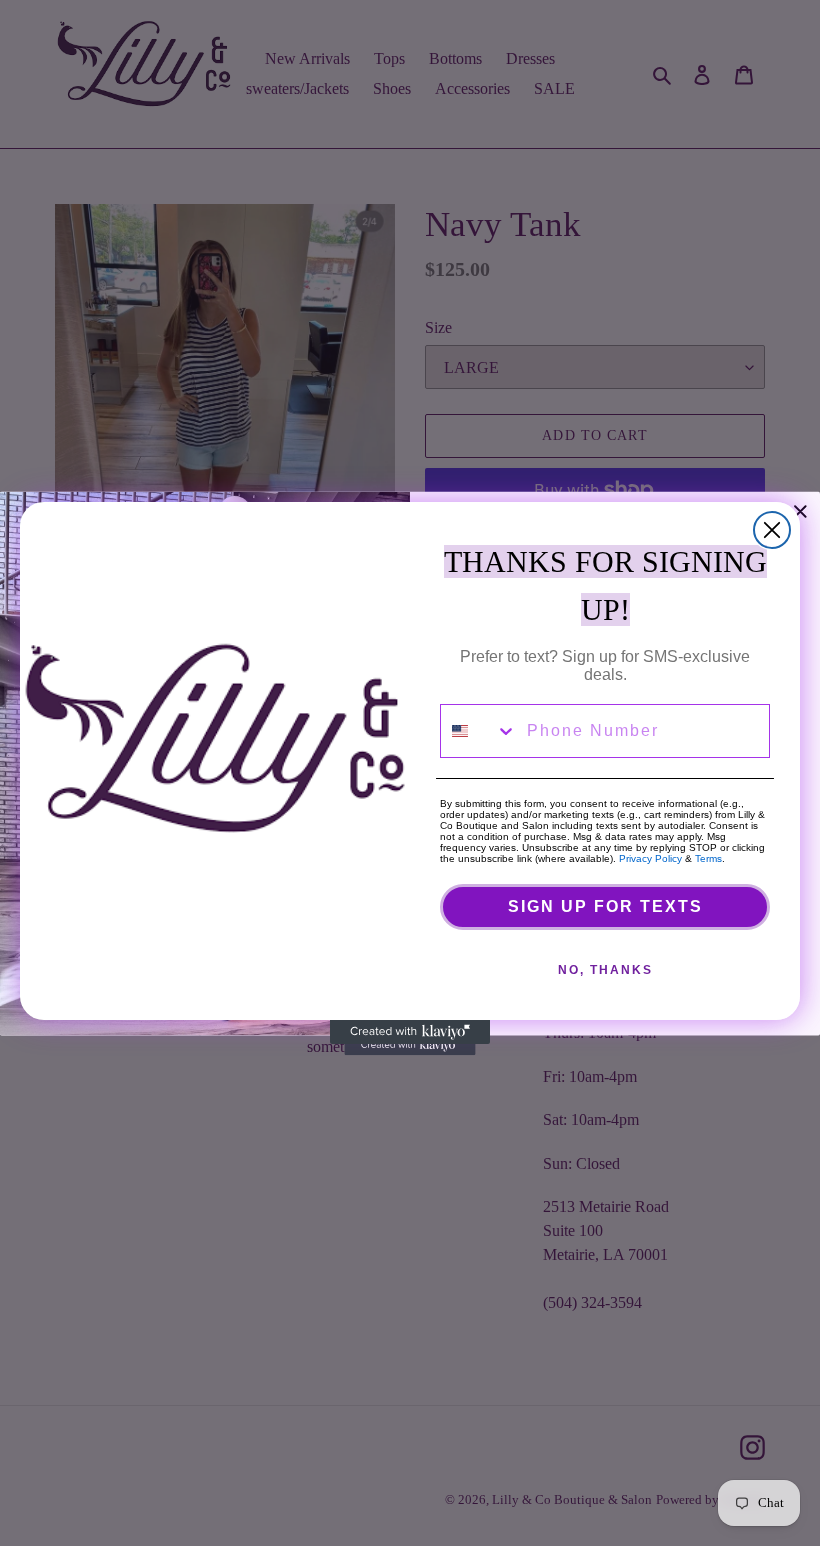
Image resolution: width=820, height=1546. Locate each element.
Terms (708, 858)
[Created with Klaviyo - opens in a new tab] (410, 1032)
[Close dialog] (772, 530)
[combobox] (479, 731)
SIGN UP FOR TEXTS (605, 906)
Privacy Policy (650, 858)
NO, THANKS (605, 970)
